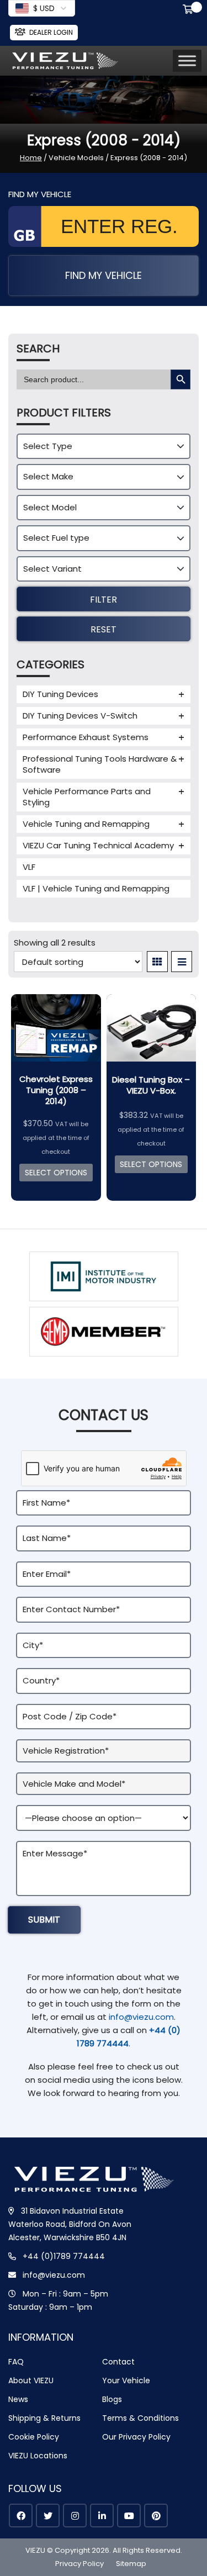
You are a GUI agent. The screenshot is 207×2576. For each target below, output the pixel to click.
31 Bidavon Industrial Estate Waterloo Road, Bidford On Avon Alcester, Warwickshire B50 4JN (70, 2224)
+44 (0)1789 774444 (64, 2256)
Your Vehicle (126, 2380)
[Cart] (190, 10)
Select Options (56, 1173)
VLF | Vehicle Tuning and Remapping (96, 888)
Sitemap (131, 2564)
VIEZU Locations (38, 2456)
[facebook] (21, 2516)
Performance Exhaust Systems (86, 737)
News (18, 2399)
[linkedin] (102, 2516)
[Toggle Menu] (187, 60)
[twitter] (48, 2516)
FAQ (16, 2362)
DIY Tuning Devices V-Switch (80, 716)
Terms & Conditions (140, 2418)
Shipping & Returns (44, 2418)
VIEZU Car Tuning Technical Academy (98, 845)
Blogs (112, 2399)
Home (31, 158)
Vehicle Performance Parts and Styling (87, 797)
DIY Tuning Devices (60, 694)
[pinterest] (156, 2516)
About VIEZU (31, 2380)
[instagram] (75, 2516)
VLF (29, 867)
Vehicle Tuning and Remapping (86, 824)
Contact (118, 2362)
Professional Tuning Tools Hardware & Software (100, 764)
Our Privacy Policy (136, 2437)
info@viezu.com (141, 2017)
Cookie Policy (34, 2437)
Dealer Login (51, 32)
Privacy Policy (79, 2564)
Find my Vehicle (104, 275)
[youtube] (129, 2516)
